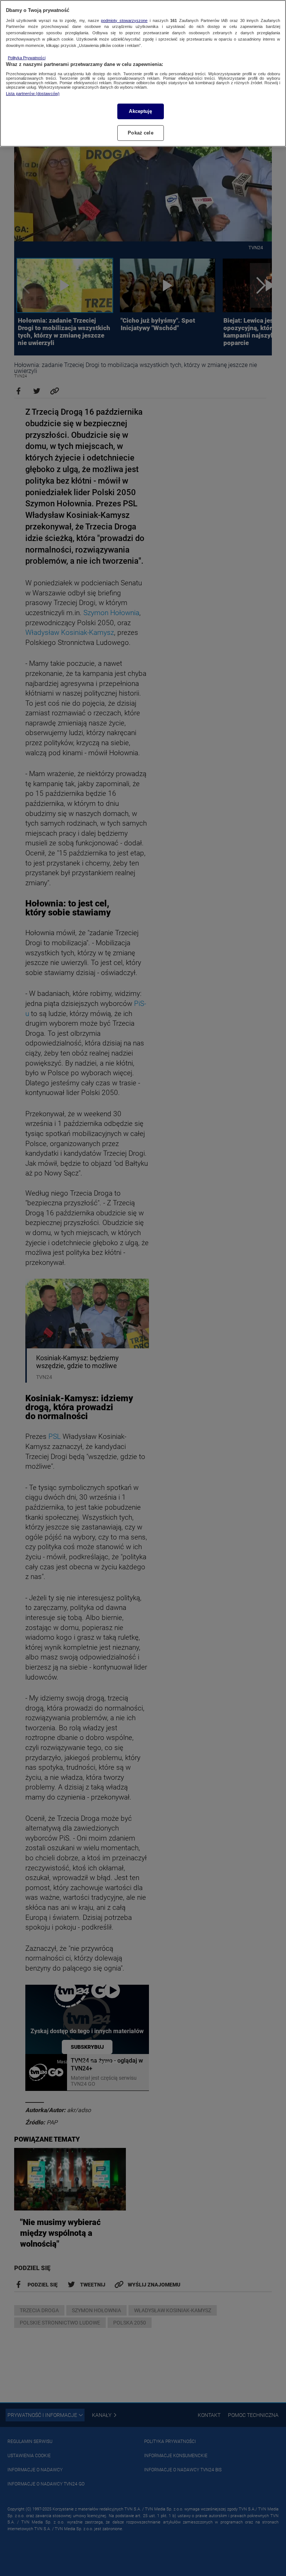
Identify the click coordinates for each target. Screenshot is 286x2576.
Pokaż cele (140, 133)
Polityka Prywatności (27, 58)
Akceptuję (140, 111)
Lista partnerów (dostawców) (33, 94)
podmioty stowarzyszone (124, 20)
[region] (143, 73)
